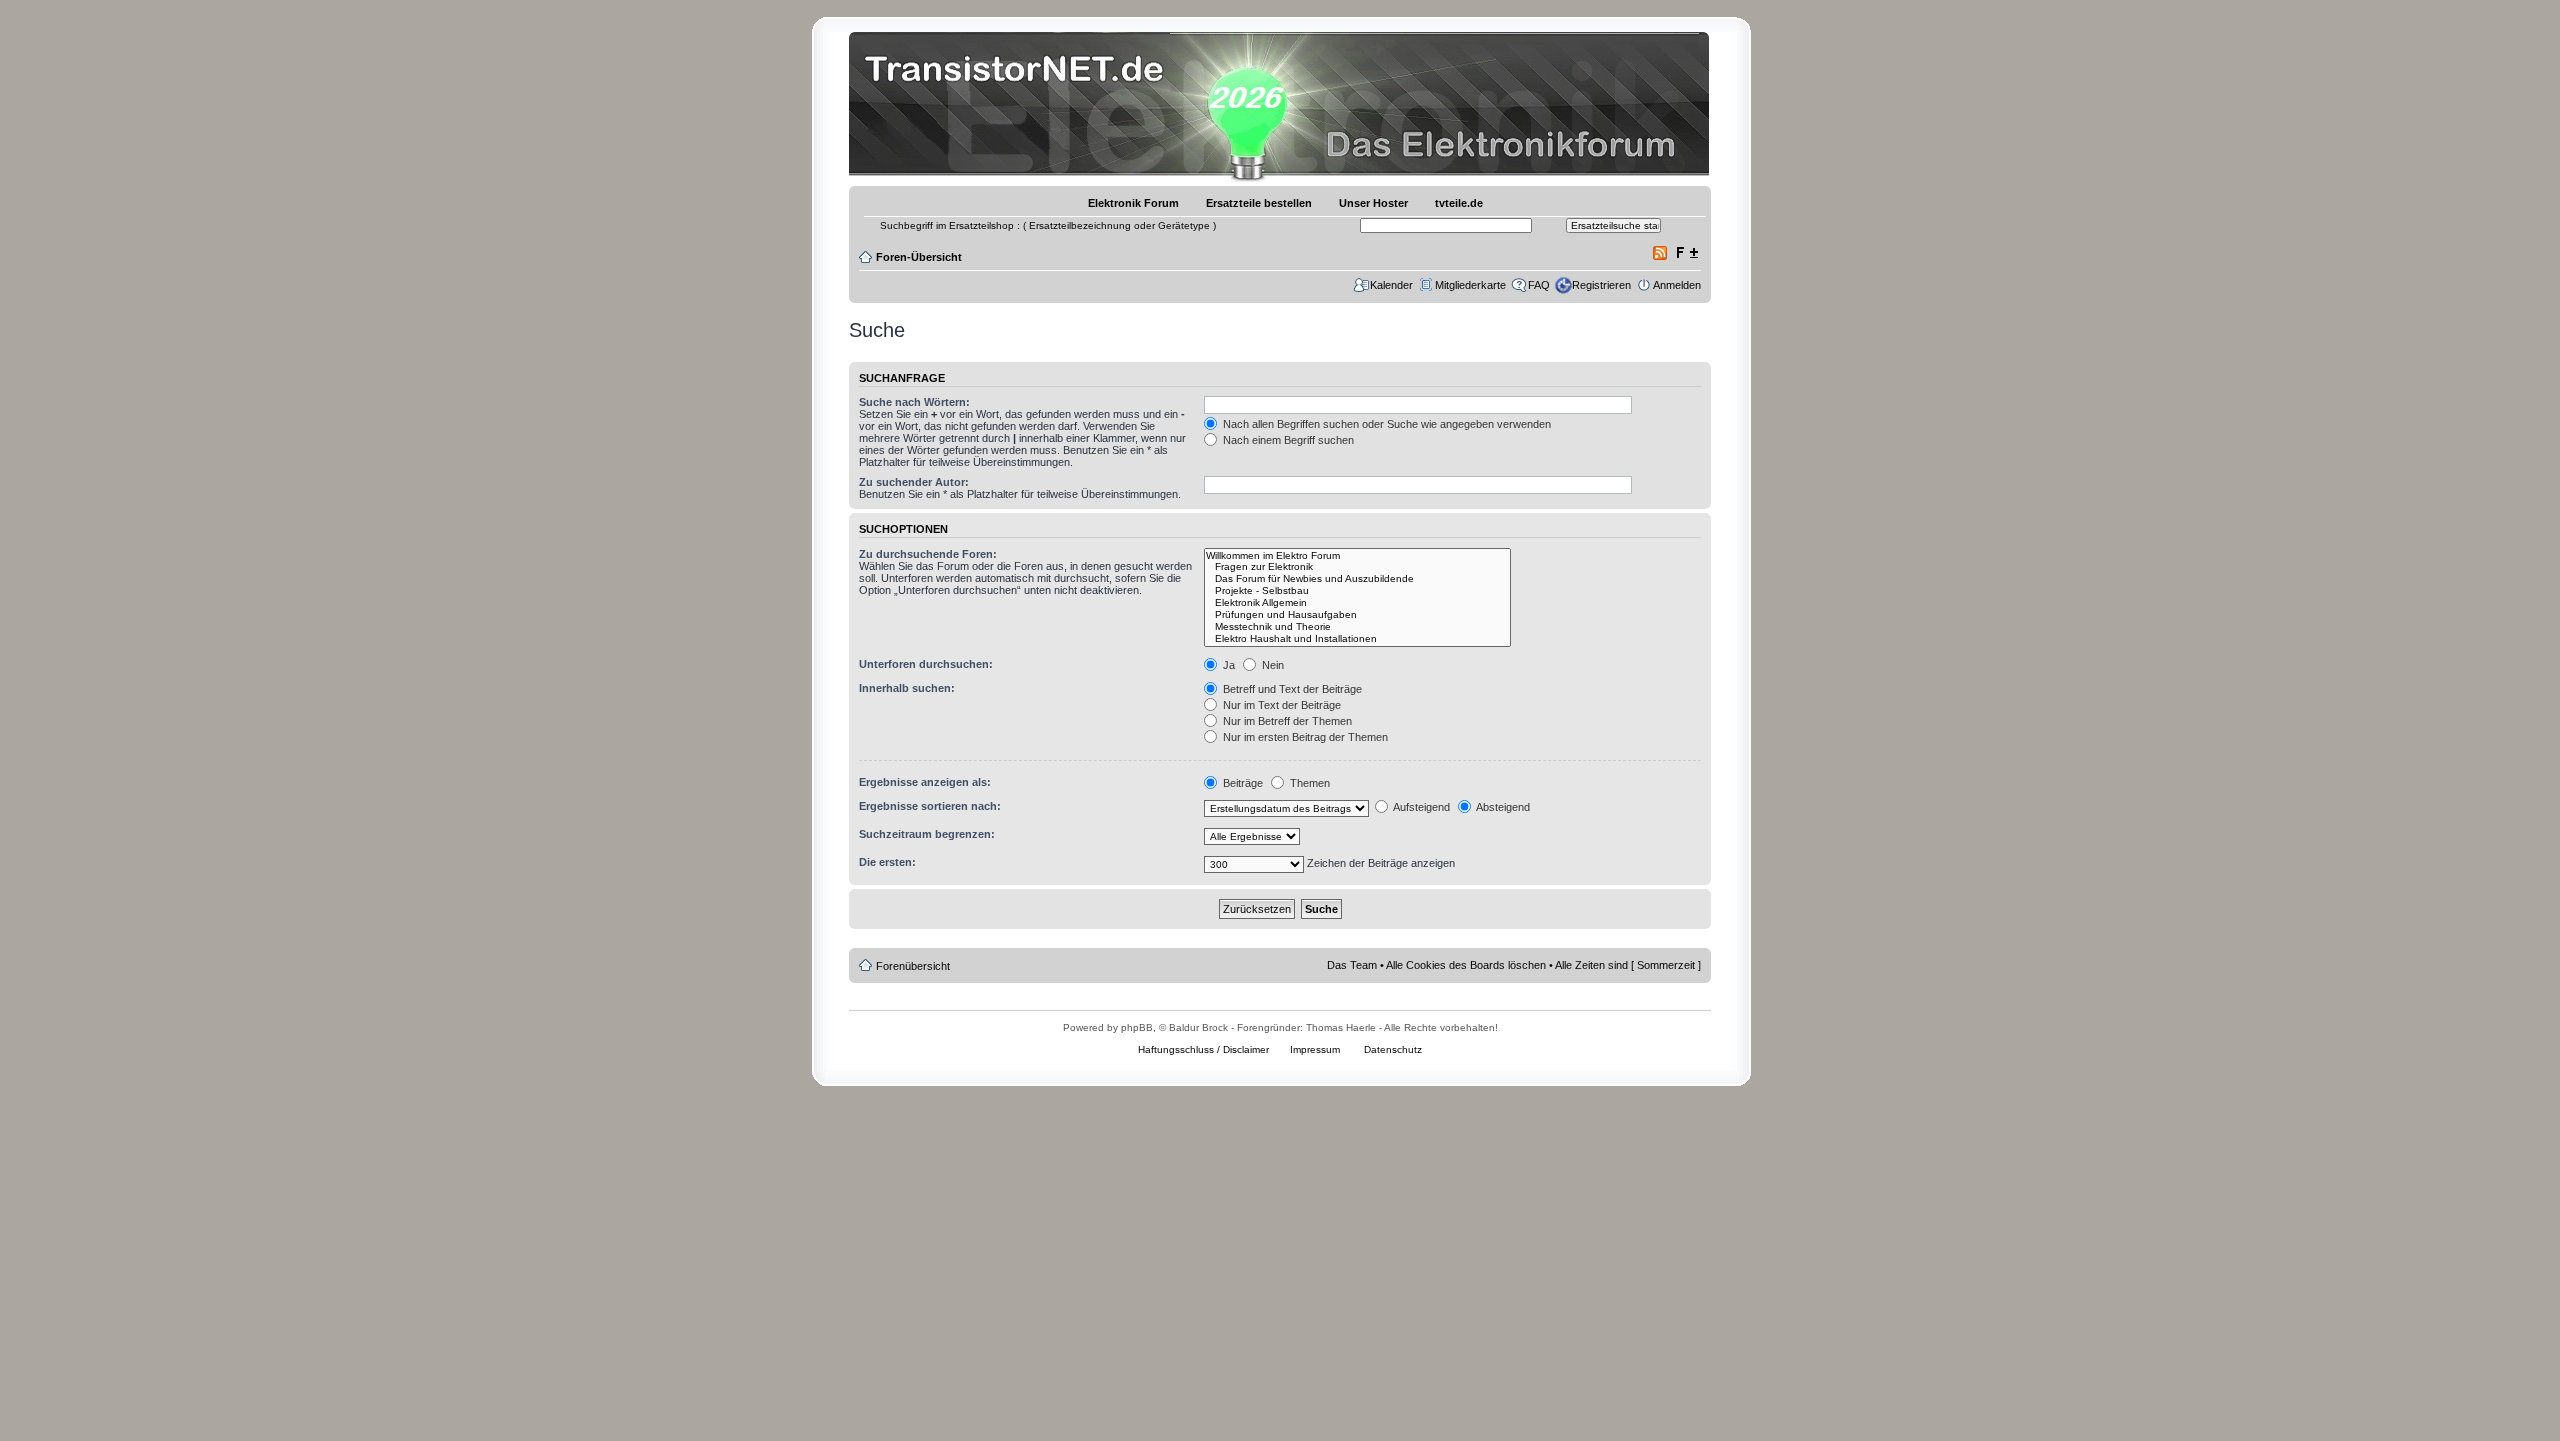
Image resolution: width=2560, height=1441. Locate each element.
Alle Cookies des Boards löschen (1466, 965)
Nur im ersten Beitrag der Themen (1304, 737)
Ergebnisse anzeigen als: (925, 782)
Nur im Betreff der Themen (1286, 721)
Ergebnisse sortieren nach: (930, 806)
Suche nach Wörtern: (914, 402)
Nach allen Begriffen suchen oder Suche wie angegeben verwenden (1385, 424)
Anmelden (1677, 285)
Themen (1308, 783)
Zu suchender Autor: (914, 482)
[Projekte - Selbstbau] (1357, 591)
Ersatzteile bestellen (1259, 203)
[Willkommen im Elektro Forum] (1357, 556)
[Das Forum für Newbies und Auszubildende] (1357, 579)
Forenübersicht (913, 966)
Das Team (1352, 965)
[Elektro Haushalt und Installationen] (1357, 639)
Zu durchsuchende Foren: (928, 554)
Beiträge (1241, 783)
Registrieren (1601, 285)
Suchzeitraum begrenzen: (927, 834)
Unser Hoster (1373, 203)
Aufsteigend (1420, 807)
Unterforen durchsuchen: (926, 664)
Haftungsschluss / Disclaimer (1203, 1049)
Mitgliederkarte (1470, 285)
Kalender (1391, 285)
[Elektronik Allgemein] (1357, 603)
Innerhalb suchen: (907, 688)
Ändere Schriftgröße (1686, 253)
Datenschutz (1393, 1049)
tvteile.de (1459, 203)
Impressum (1315, 1049)
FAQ (1539, 285)
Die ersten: (887, 862)
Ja (1227, 665)
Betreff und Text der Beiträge (1291, 689)
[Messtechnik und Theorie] (1357, 627)
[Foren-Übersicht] (1020, 104)
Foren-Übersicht (919, 257)
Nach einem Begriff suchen (1287, 440)
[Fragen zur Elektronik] (1357, 567)
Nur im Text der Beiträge (1280, 705)
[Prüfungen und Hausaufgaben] (1357, 615)
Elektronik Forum (1133, 203)
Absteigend (1502, 807)
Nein (1271, 665)
